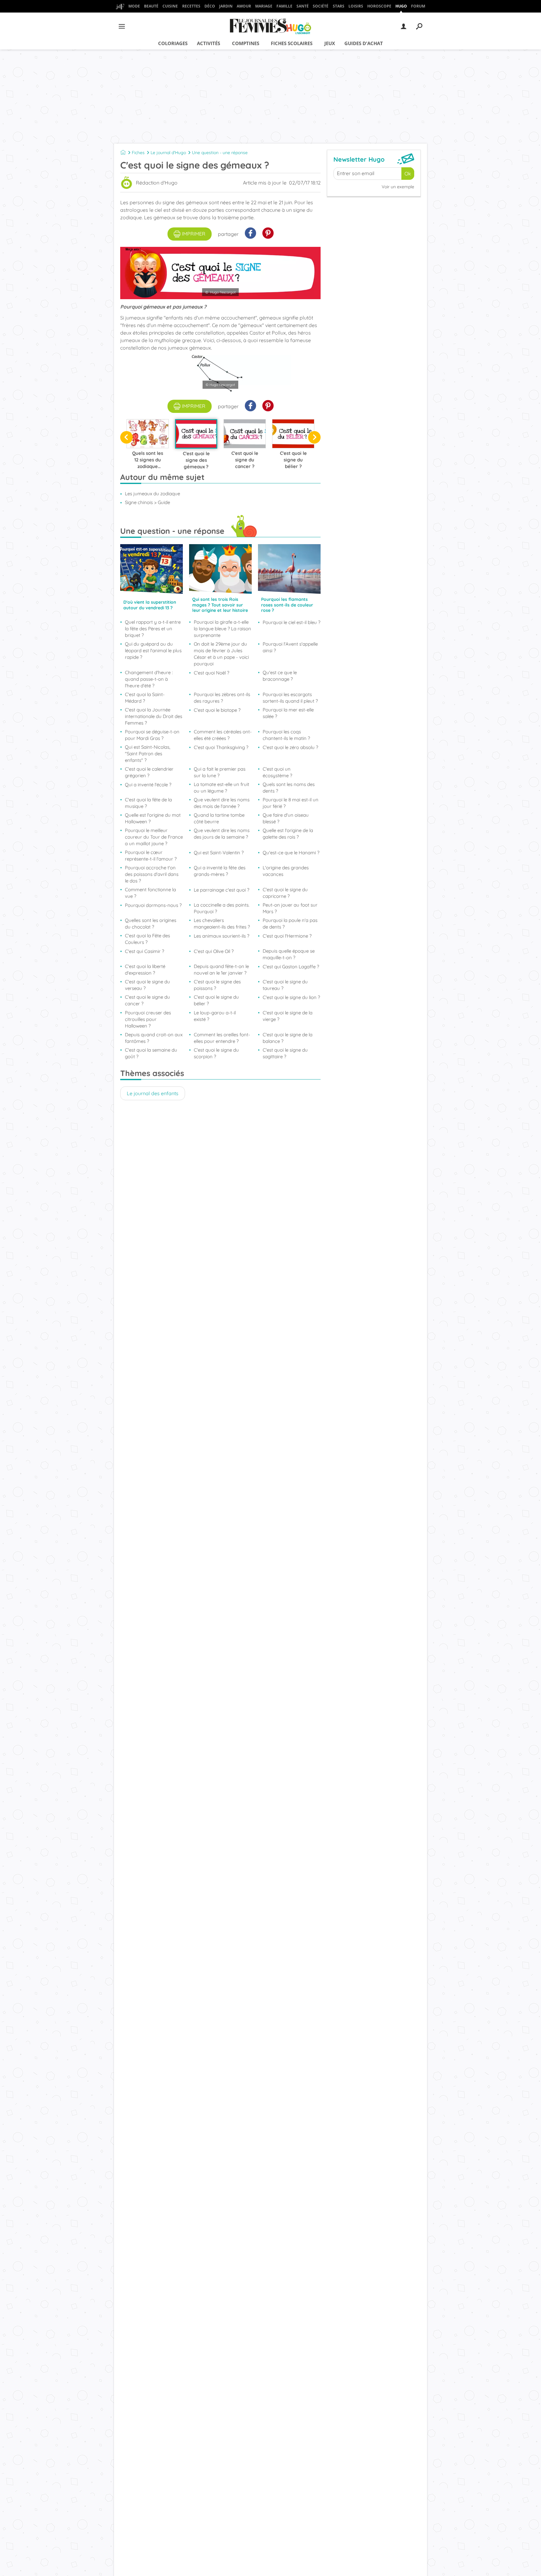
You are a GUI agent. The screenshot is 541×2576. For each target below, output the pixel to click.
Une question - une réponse (220, 153)
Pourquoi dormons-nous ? (153, 905)
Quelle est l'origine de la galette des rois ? (288, 834)
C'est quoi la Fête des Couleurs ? (147, 939)
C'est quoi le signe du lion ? (291, 997)
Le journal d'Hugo (168, 153)
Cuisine (170, 6)
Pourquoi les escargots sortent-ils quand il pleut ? (290, 698)
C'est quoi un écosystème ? (277, 772)
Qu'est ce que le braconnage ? (280, 676)
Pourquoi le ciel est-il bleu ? (291, 622)
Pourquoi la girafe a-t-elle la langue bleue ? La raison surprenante (222, 629)
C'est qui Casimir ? (144, 951)
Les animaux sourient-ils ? (222, 936)
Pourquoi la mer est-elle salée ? (288, 713)
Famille (284, 6)
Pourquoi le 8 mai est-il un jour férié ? (291, 803)
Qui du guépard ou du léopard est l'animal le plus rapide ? (153, 651)
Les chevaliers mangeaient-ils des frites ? (222, 924)
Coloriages (173, 43)
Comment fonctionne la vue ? (150, 893)
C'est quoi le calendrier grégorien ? (149, 772)
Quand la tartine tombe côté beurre (219, 818)
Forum (418, 6)
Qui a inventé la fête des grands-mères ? (220, 871)
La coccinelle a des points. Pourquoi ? (222, 908)
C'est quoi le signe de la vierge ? (288, 1016)
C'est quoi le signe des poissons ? (217, 985)
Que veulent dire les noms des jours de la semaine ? (222, 834)
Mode (134, 6)
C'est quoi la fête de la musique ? (148, 803)
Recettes (191, 6)
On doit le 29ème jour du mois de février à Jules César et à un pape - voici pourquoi (221, 654)
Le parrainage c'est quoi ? (222, 890)
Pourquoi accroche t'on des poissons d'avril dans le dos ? (152, 874)
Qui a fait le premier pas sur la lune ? (220, 772)
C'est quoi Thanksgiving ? (221, 747)
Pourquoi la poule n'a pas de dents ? (290, 924)
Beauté (151, 6)
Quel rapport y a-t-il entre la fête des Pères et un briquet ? (153, 629)
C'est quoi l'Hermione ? (287, 936)
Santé (303, 6)
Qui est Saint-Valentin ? (219, 853)
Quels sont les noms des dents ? (289, 788)
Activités (209, 43)
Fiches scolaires (292, 43)
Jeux (330, 43)
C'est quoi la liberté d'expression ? (145, 970)
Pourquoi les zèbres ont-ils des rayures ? (222, 698)
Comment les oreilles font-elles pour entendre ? (222, 1038)
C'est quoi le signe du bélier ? (216, 1000)
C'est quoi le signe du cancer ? (147, 1000)
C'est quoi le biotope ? (217, 710)
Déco (210, 6)
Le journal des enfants (153, 1093)
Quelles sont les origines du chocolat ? (151, 924)
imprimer (194, 234)
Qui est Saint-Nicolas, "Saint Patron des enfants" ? (148, 754)
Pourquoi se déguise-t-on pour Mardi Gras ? (152, 735)
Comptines (246, 43)
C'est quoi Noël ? (211, 673)
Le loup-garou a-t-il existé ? (215, 1016)
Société (321, 6)
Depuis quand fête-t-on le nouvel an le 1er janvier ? (221, 970)
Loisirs (356, 6)
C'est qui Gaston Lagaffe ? (291, 967)
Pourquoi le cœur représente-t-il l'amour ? (151, 856)
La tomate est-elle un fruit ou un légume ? (222, 788)
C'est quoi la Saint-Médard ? (145, 698)
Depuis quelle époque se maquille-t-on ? (289, 954)
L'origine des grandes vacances (286, 871)
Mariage (264, 6)
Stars (339, 6)
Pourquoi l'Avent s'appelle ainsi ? (290, 647)
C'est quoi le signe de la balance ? (288, 1038)
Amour (244, 6)
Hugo (401, 6)
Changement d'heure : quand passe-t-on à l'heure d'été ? (149, 679)
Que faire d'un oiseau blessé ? (286, 818)
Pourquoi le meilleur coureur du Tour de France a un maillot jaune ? (154, 837)
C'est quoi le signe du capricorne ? (285, 893)
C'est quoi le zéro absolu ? (290, 747)
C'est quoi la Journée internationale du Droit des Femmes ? (154, 716)
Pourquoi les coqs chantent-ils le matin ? (286, 735)
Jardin (226, 6)
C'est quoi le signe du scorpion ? (216, 1053)
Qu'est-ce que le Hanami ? (291, 853)
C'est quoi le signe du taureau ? (285, 985)
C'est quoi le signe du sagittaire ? (285, 1053)
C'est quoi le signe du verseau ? (147, 985)
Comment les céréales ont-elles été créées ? (223, 735)
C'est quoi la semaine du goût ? (151, 1053)
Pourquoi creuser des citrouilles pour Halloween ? (148, 1019)
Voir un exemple (398, 187)
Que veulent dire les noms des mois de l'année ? (222, 803)
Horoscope (379, 6)
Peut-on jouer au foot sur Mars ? (290, 908)
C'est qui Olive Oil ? (214, 951)
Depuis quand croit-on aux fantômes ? (154, 1038)
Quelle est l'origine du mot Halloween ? (153, 818)
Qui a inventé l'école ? (148, 785)
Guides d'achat (364, 43)
